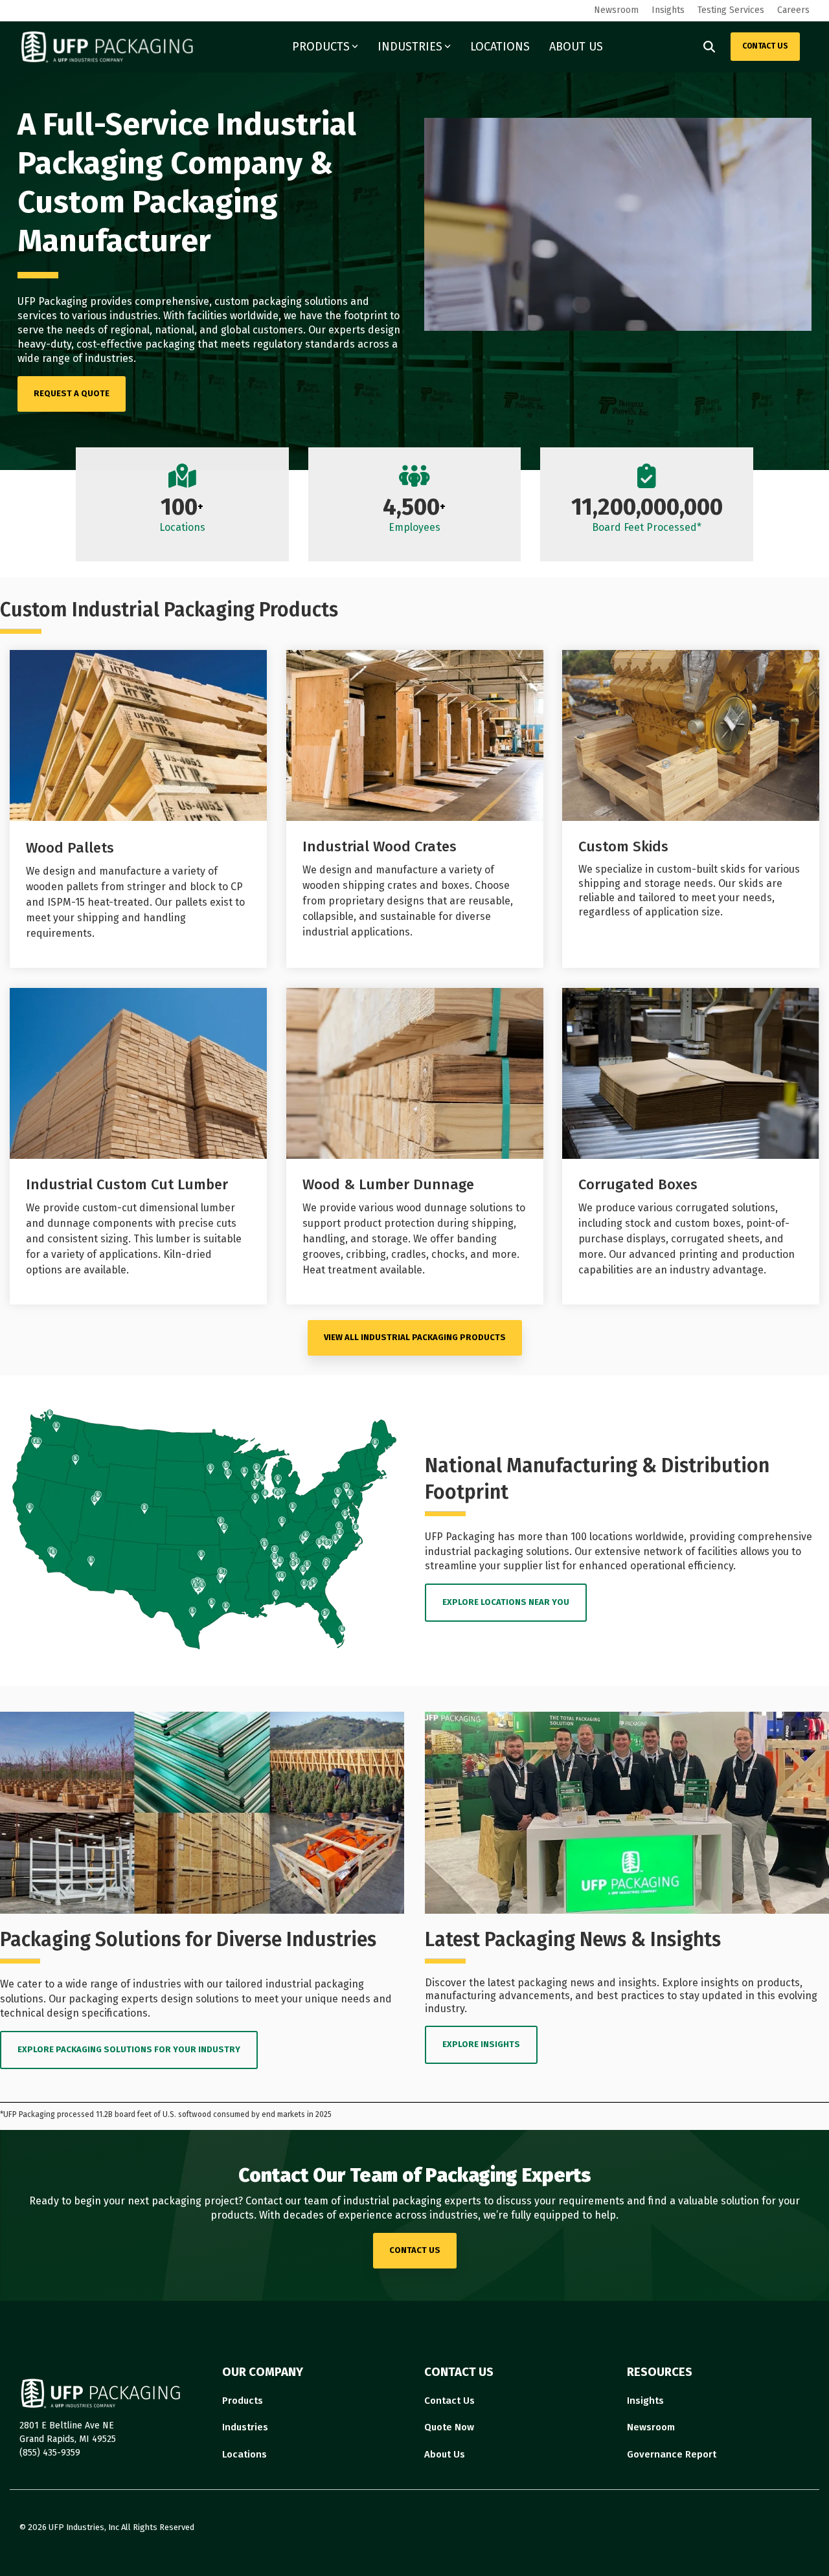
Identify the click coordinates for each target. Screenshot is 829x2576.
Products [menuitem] (243, 2401)
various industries (115, 316)
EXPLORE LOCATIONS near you (506, 1602)
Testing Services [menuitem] (731, 10)
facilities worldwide (233, 316)
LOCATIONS (500, 47)
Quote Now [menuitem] (449, 2427)
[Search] (709, 47)
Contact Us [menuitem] (449, 2401)
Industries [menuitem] (245, 2427)
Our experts (337, 330)
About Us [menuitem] (445, 2454)
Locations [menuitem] (244, 2454)
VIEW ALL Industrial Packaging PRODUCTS (415, 1337)
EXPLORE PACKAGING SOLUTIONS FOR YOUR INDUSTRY (129, 2049)
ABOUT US (576, 47)
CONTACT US (765, 46)
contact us (415, 2250)
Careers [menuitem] (793, 10)
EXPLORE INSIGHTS (481, 2044)
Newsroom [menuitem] (616, 10)
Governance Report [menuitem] (672, 2454)
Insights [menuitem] (668, 10)
